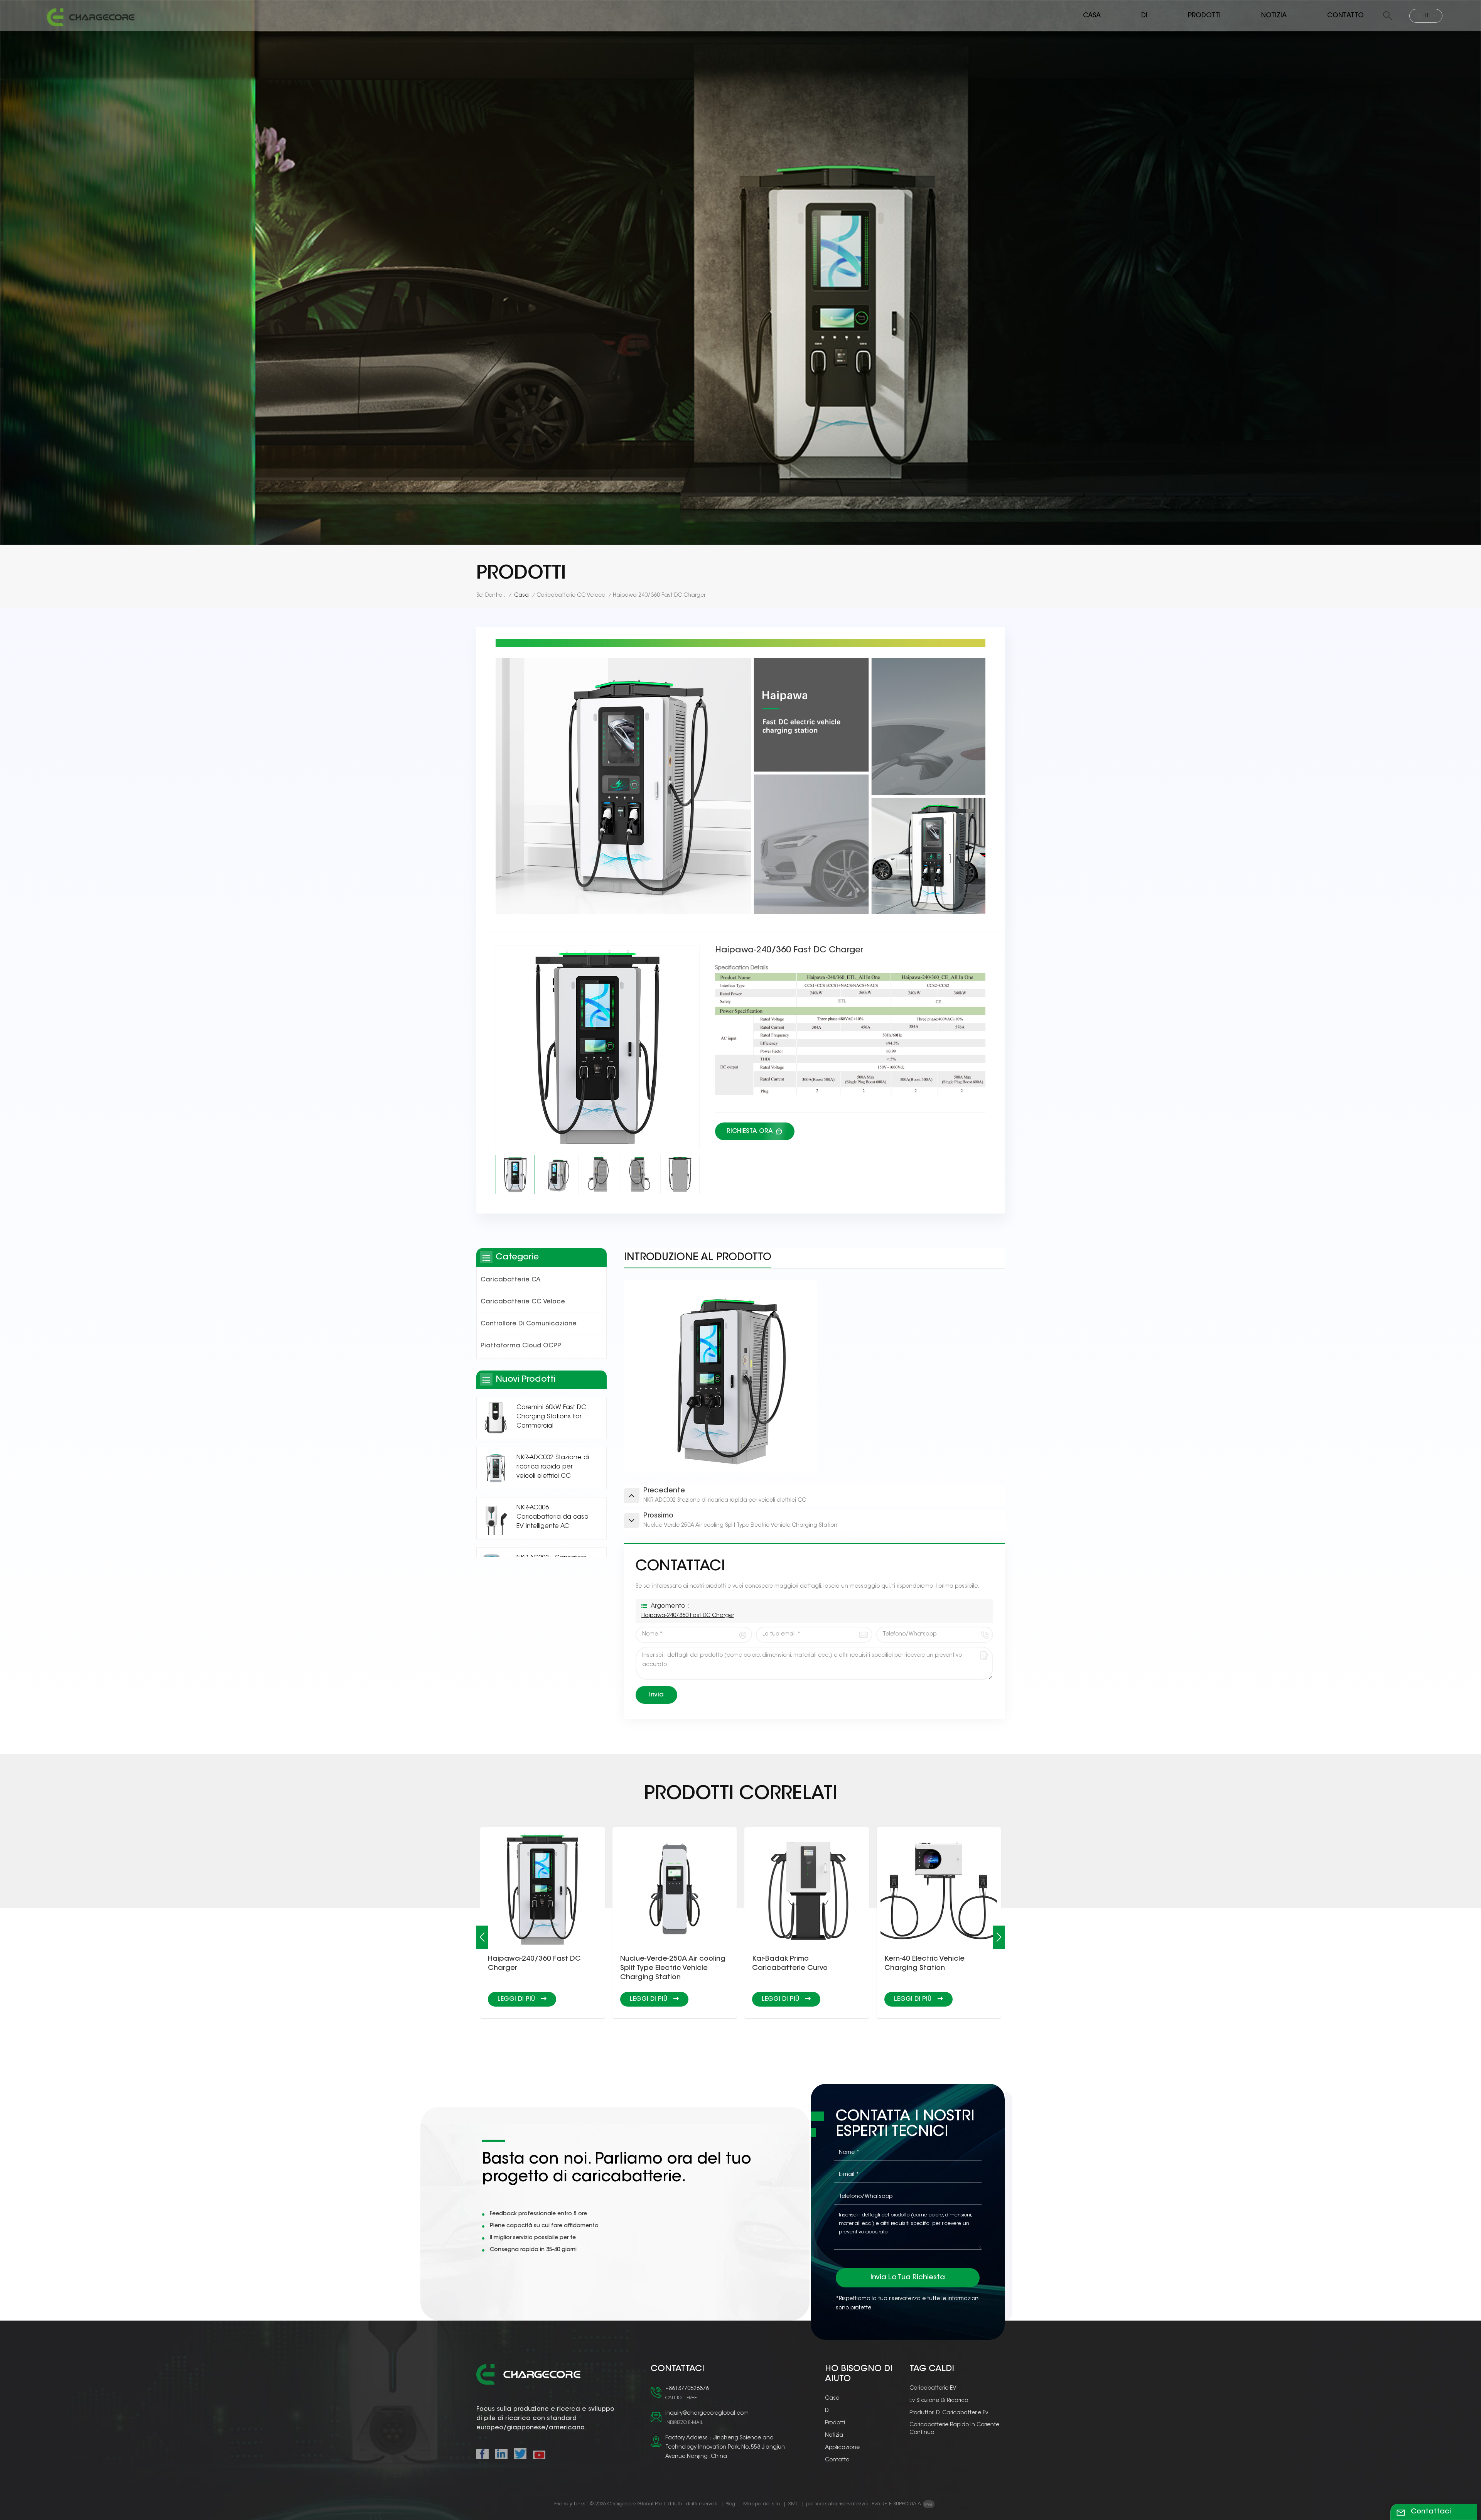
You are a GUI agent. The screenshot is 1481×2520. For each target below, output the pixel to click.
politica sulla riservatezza (837, 2504)
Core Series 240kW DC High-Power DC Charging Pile (932, 1964)
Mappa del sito (762, 2504)
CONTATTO (1345, 16)
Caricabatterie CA (511, 1280)
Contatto (837, 2460)
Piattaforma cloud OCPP (521, 1346)
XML (793, 2504)
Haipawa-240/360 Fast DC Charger (688, 1616)
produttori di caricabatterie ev (949, 2413)
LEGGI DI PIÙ (517, 1999)
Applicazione (842, 2448)
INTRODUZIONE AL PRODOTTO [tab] (698, 1258)
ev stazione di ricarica (939, 2401)
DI (1144, 16)
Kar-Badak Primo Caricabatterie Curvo (526, 1964)
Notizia (1274, 16)
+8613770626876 (687, 2389)
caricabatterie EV (933, 2388)
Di (827, 2411)
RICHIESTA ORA (751, 1131)
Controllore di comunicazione (529, 1324)
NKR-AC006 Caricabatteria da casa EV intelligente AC (552, 1517)
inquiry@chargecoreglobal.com (707, 2414)
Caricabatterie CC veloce (571, 596)
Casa (1092, 16)
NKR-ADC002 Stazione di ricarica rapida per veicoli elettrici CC (553, 1467)
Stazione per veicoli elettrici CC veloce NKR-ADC (801, 1964)
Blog (730, 2504)
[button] (482, 1937)
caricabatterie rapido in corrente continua (954, 2429)
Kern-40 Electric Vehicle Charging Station (660, 1964)
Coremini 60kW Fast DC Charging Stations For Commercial (551, 1417)
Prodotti (1204, 16)
